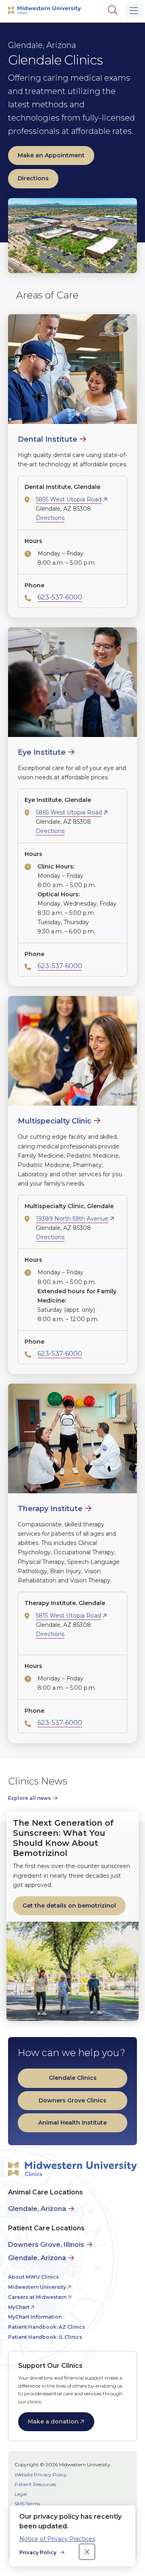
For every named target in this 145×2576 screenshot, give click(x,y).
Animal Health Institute (72, 2123)
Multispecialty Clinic (55, 1121)
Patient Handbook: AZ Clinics (47, 2327)
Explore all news (29, 1798)
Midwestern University (37, 2287)
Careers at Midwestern (37, 2297)
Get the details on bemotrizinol (69, 1906)
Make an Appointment (51, 155)
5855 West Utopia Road (69, 499)
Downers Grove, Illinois (46, 2245)
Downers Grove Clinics (72, 2100)
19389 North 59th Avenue (72, 1219)
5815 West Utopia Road (68, 1616)
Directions (33, 178)
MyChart (19, 2307)
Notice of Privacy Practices (57, 2539)
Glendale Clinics (73, 2078)
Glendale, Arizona (37, 2209)
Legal (21, 2494)
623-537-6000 (60, 597)
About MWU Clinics (33, 2277)
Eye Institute (42, 752)
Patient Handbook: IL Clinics (45, 2337)
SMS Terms (27, 2504)
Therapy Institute (50, 1509)
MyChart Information (35, 2317)
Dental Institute (48, 439)
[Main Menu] (134, 11)
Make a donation (53, 2422)
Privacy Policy (38, 2552)
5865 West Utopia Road (69, 812)
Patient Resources (35, 2484)
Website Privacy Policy (41, 2475)
